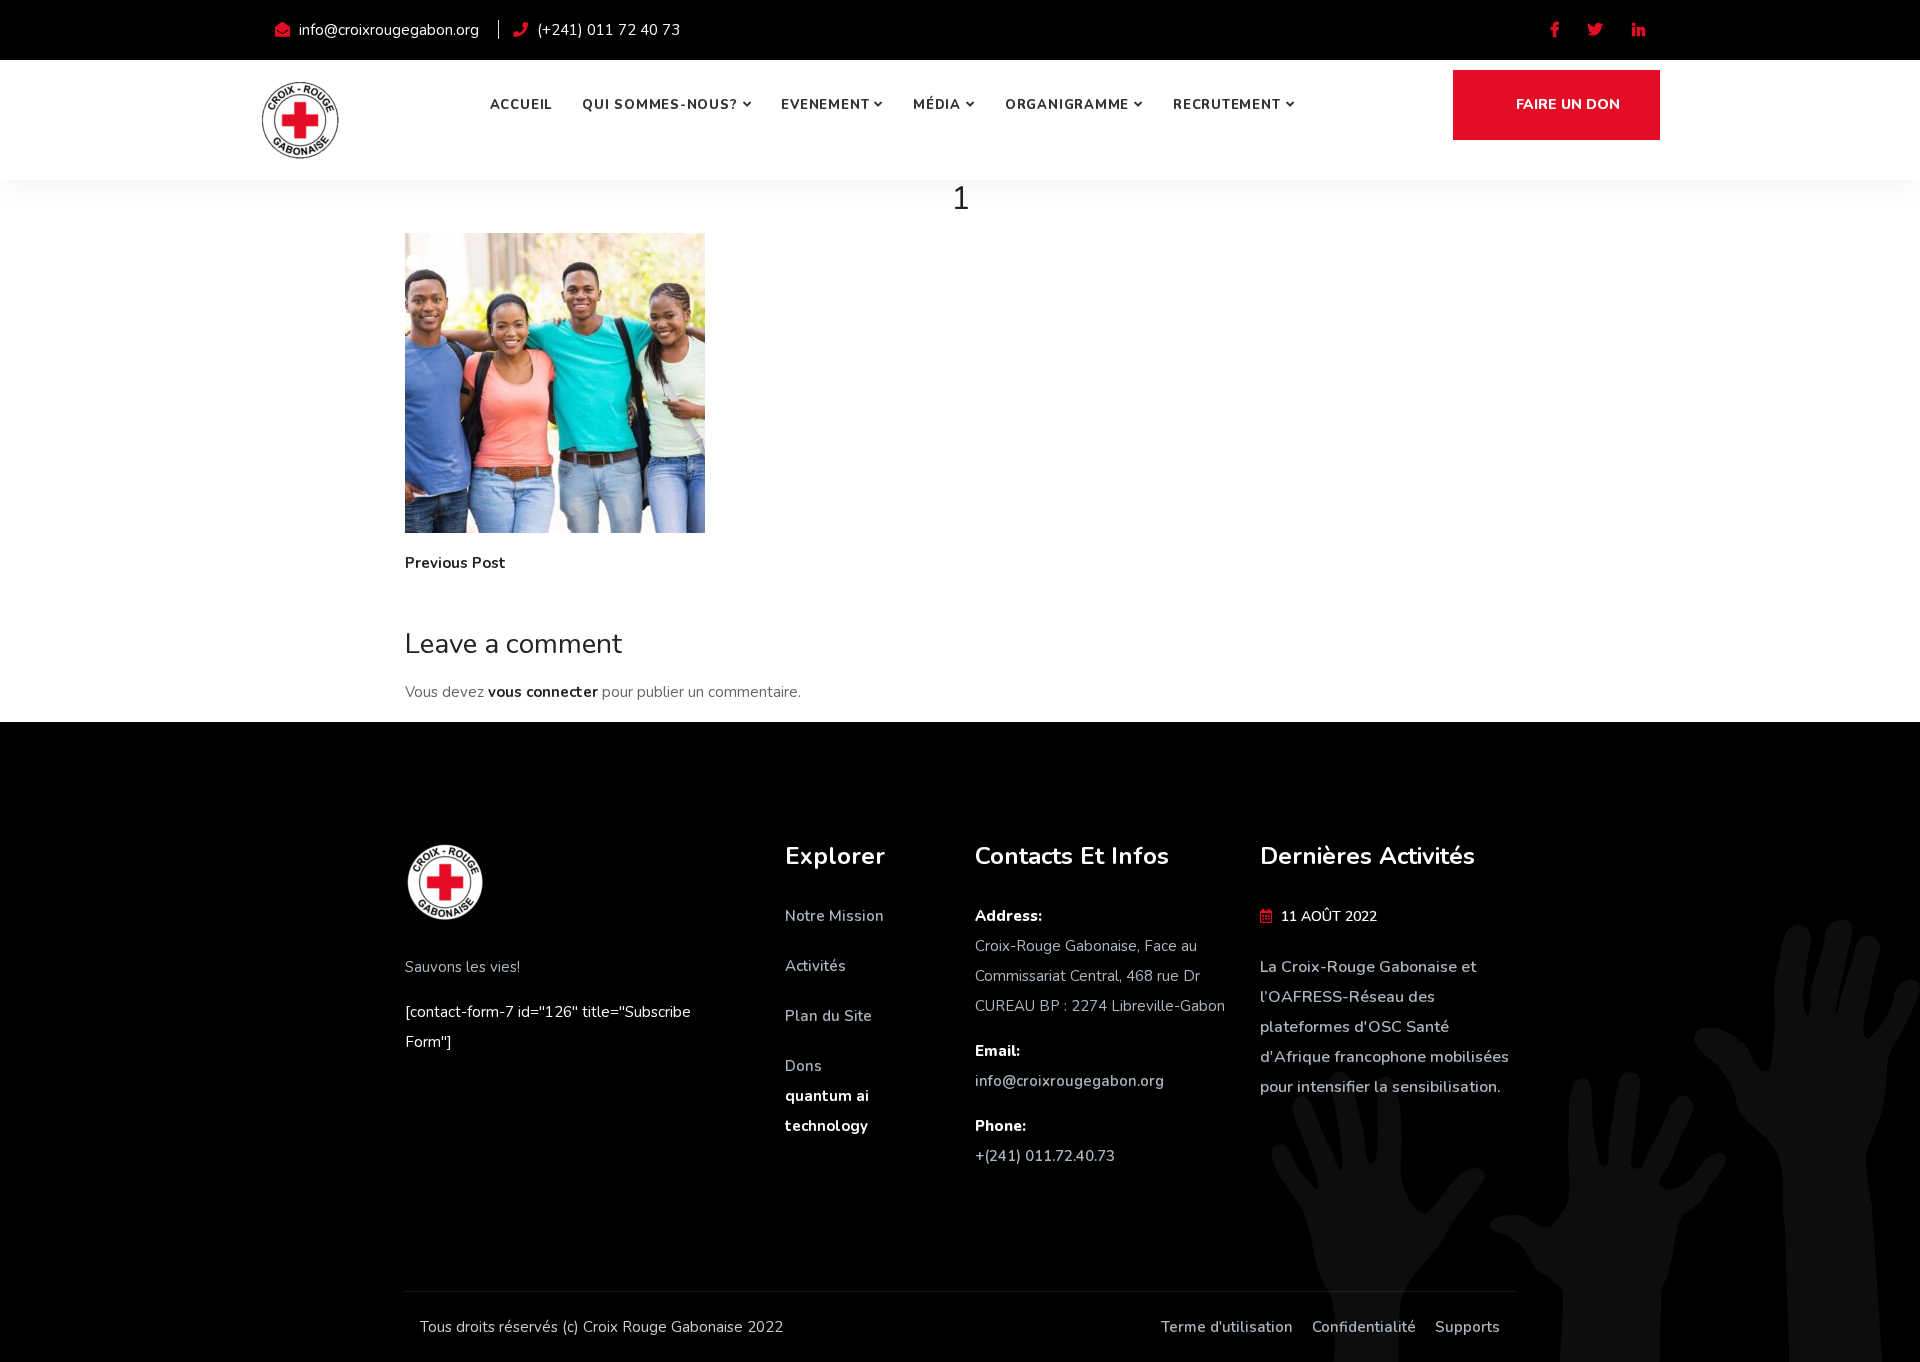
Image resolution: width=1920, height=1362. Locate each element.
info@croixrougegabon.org (1069, 1081)
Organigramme (1067, 105)
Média (937, 105)
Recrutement (1227, 105)
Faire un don (1566, 104)
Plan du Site (828, 1016)
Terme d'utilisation (1227, 1327)
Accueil (521, 105)
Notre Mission (834, 916)
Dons (803, 1066)
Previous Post (455, 563)
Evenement (825, 105)
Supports (1467, 1327)
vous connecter (543, 692)
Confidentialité (1364, 1327)
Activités (815, 966)
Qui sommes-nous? (659, 105)
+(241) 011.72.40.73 (1045, 1156)
